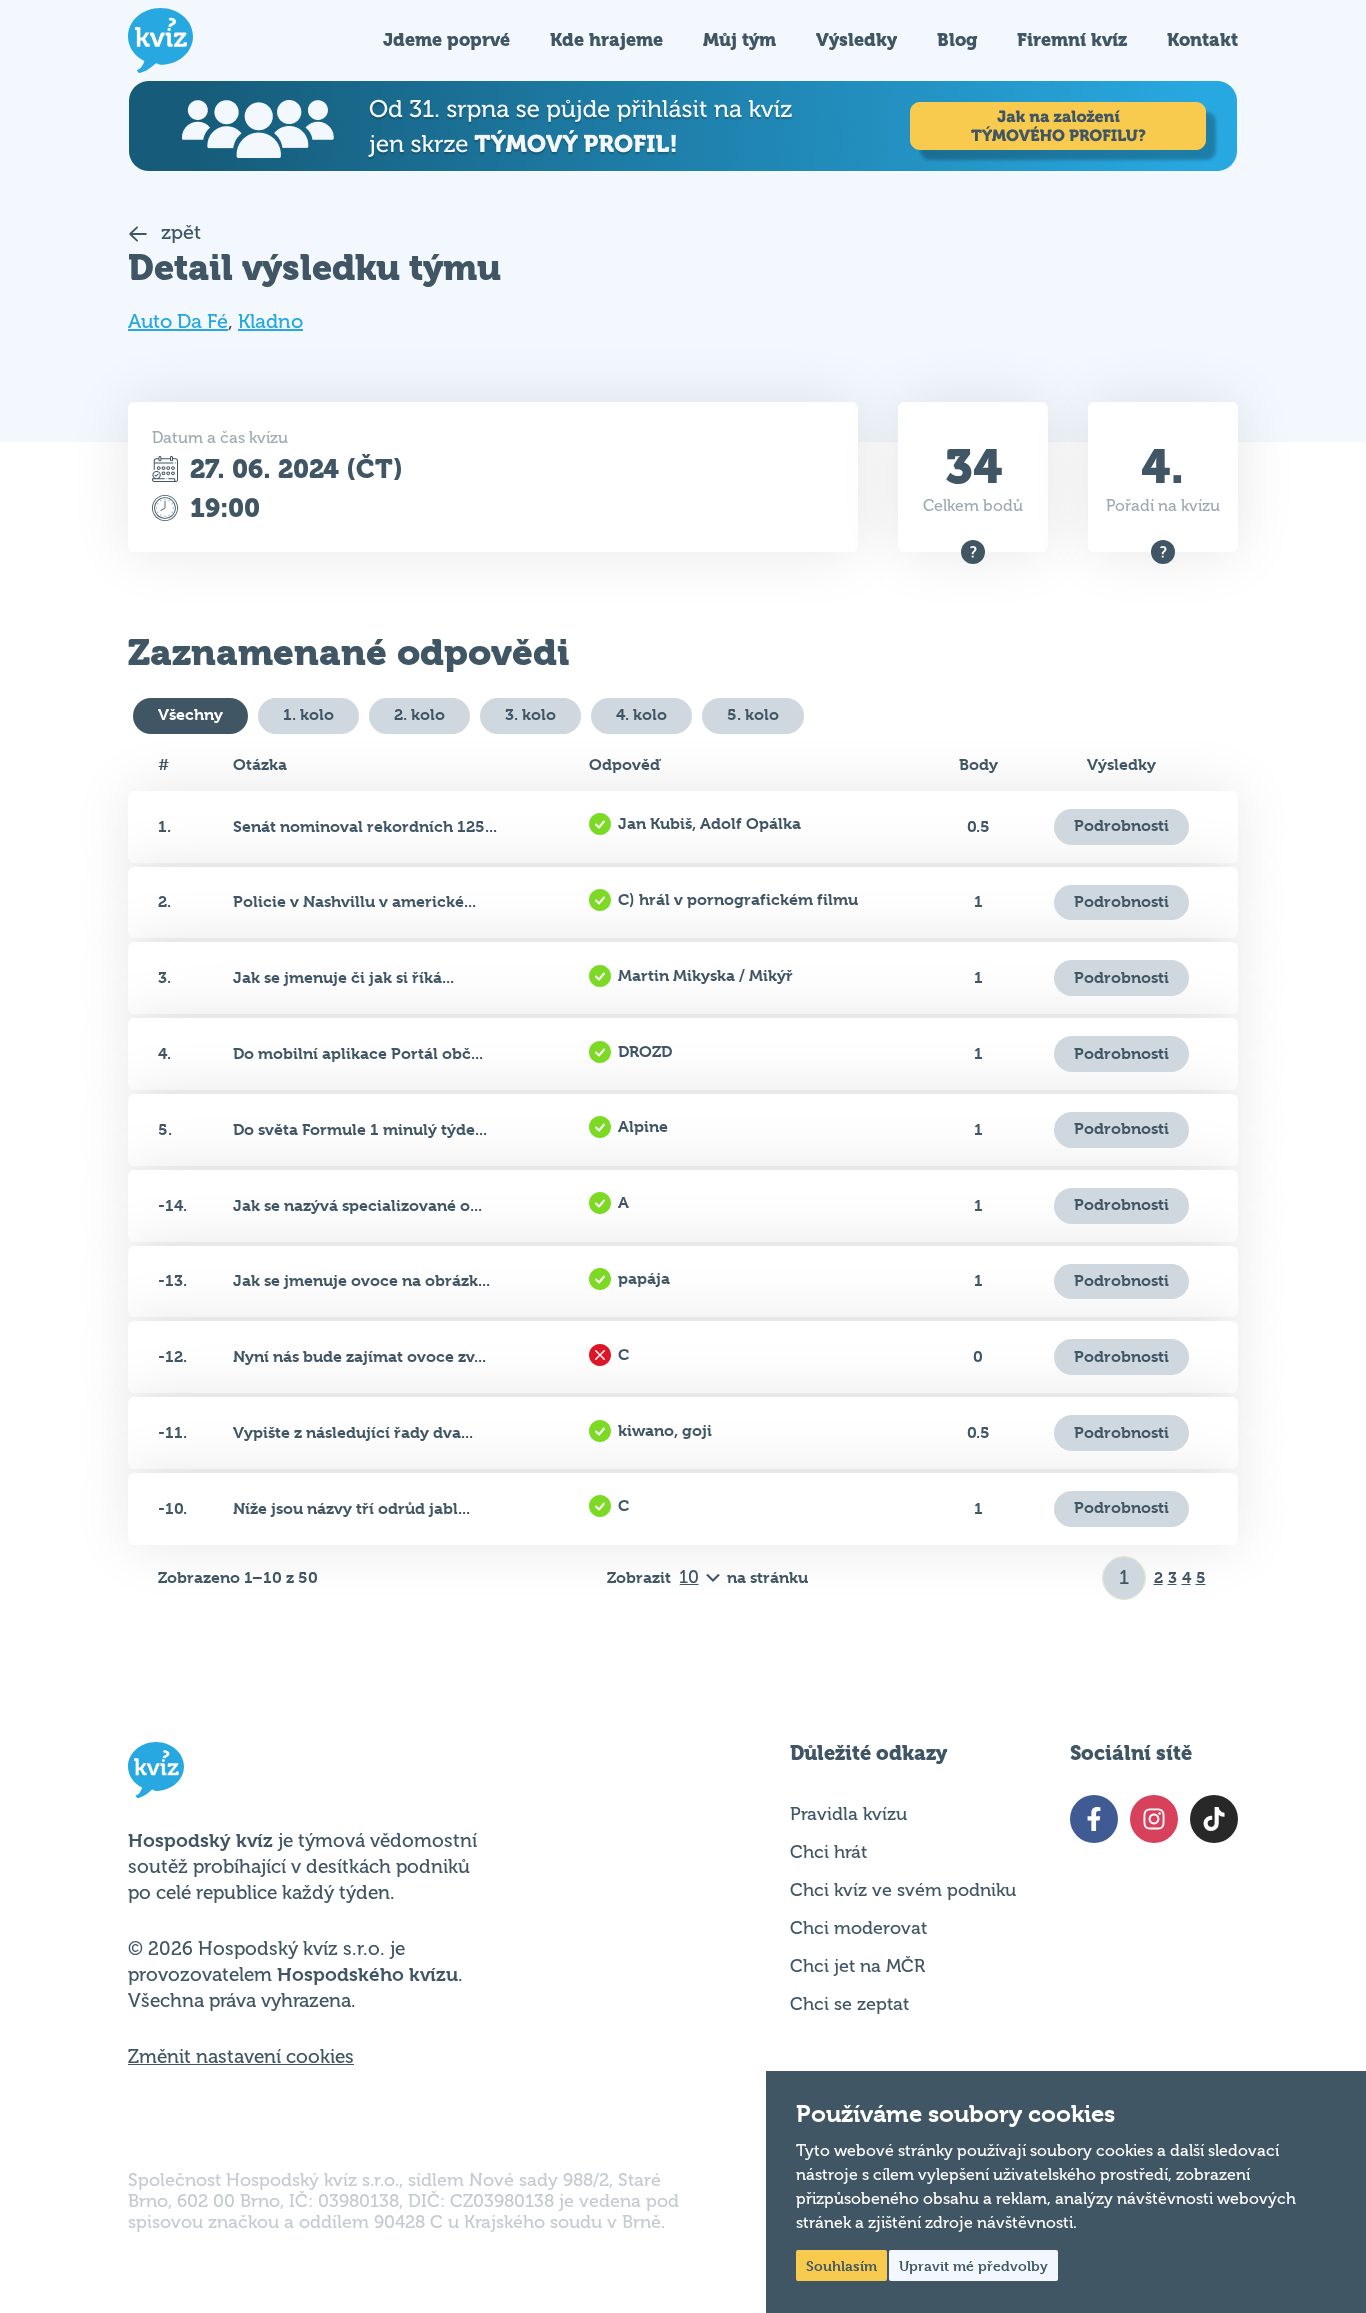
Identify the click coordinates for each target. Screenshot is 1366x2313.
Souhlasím (841, 2265)
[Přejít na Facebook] (1094, 1819)
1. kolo (308, 714)
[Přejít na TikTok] (1214, 1819)
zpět (178, 232)
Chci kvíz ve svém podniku (903, 1890)
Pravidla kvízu (848, 1814)
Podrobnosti (1121, 825)
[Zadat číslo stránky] (1124, 1578)
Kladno (270, 321)
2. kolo (419, 714)
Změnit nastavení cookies (241, 2057)
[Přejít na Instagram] (1154, 1819)
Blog (957, 39)
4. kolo (641, 714)
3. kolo (530, 714)
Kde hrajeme (606, 39)
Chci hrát (828, 1852)
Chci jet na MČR (857, 1966)
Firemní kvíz (1072, 39)
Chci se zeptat (849, 2004)
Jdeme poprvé (446, 39)
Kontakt (1202, 39)
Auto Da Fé (178, 321)
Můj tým (739, 39)
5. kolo (753, 714)
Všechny (190, 714)
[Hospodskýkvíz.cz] (160, 40)
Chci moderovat (858, 1928)
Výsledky (856, 39)
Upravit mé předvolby (973, 2265)
